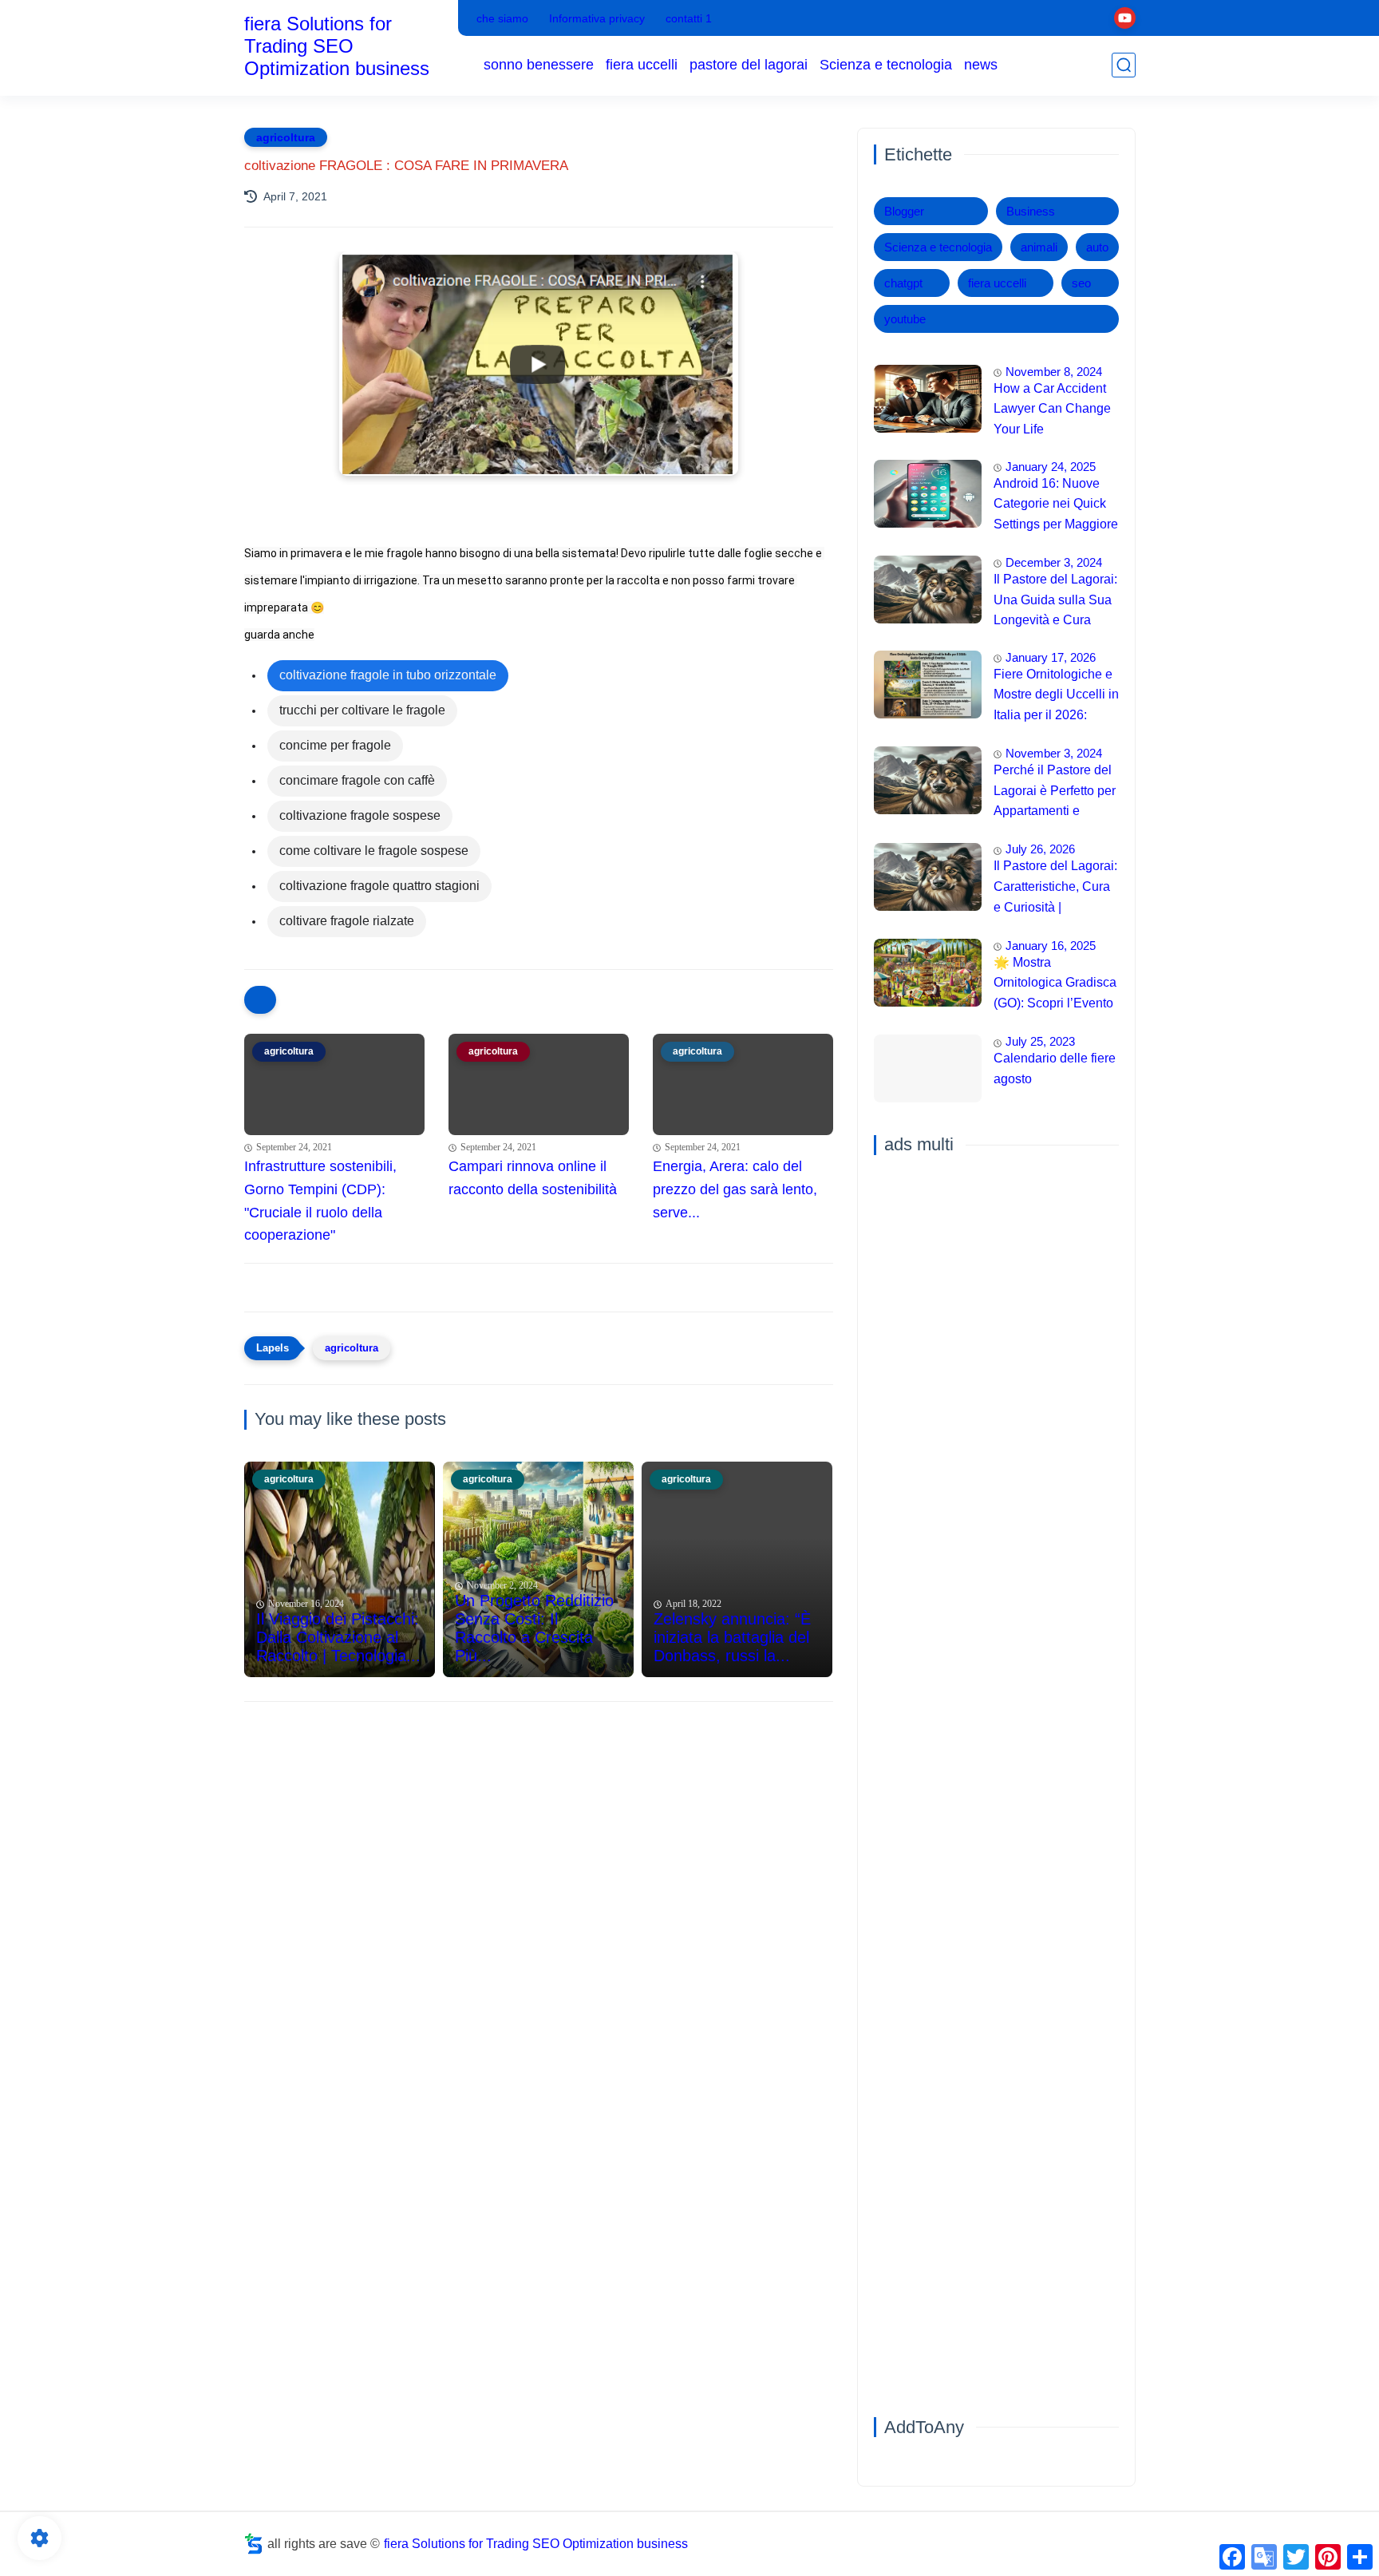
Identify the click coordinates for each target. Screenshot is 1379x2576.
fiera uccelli (642, 65)
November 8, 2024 (1054, 372)
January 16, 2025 (1051, 946)
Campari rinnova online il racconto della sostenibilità (533, 1178)
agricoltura (286, 137)
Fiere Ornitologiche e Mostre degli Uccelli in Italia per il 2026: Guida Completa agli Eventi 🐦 (1056, 697)
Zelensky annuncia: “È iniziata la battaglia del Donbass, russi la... (732, 1637)
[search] (1124, 65)
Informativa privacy (597, 18)
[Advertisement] (539, 1838)
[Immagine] (928, 399)
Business (1031, 211)
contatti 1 (689, 18)
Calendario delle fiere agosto (1055, 1069)
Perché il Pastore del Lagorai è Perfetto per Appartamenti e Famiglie (1055, 793)
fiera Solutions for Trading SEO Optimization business (337, 46)
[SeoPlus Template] (254, 2544)
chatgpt (903, 283)
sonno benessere (539, 65)
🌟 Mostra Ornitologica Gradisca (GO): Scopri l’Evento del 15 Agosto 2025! (1055, 985)
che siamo (502, 18)
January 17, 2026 (1051, 657)
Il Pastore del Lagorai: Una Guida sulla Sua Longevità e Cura (1055, 599)
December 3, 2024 (1054, 562)
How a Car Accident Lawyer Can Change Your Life (1052, 409)
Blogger (904, 211)
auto (1097, 247)
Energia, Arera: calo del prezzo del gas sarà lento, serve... (735, 1189)
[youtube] (1125, 18)
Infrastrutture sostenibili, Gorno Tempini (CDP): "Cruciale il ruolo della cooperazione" (320, 1201)
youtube (905, 319)
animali (1039, 247)
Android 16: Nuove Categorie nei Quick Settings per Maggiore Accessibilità (1056, 506)
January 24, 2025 (1051, 467)
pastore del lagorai (749, 65)
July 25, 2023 (1040, 1042)
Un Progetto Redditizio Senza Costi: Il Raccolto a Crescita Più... (534, 1628)
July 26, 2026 (1040, 850)
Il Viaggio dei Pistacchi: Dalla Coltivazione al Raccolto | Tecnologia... (338, 1637)
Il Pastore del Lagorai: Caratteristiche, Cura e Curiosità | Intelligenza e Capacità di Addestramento (1055, 889)
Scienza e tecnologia (886, 65)
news (981, 65)
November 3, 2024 (1054, 753)
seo (1081, 283)
